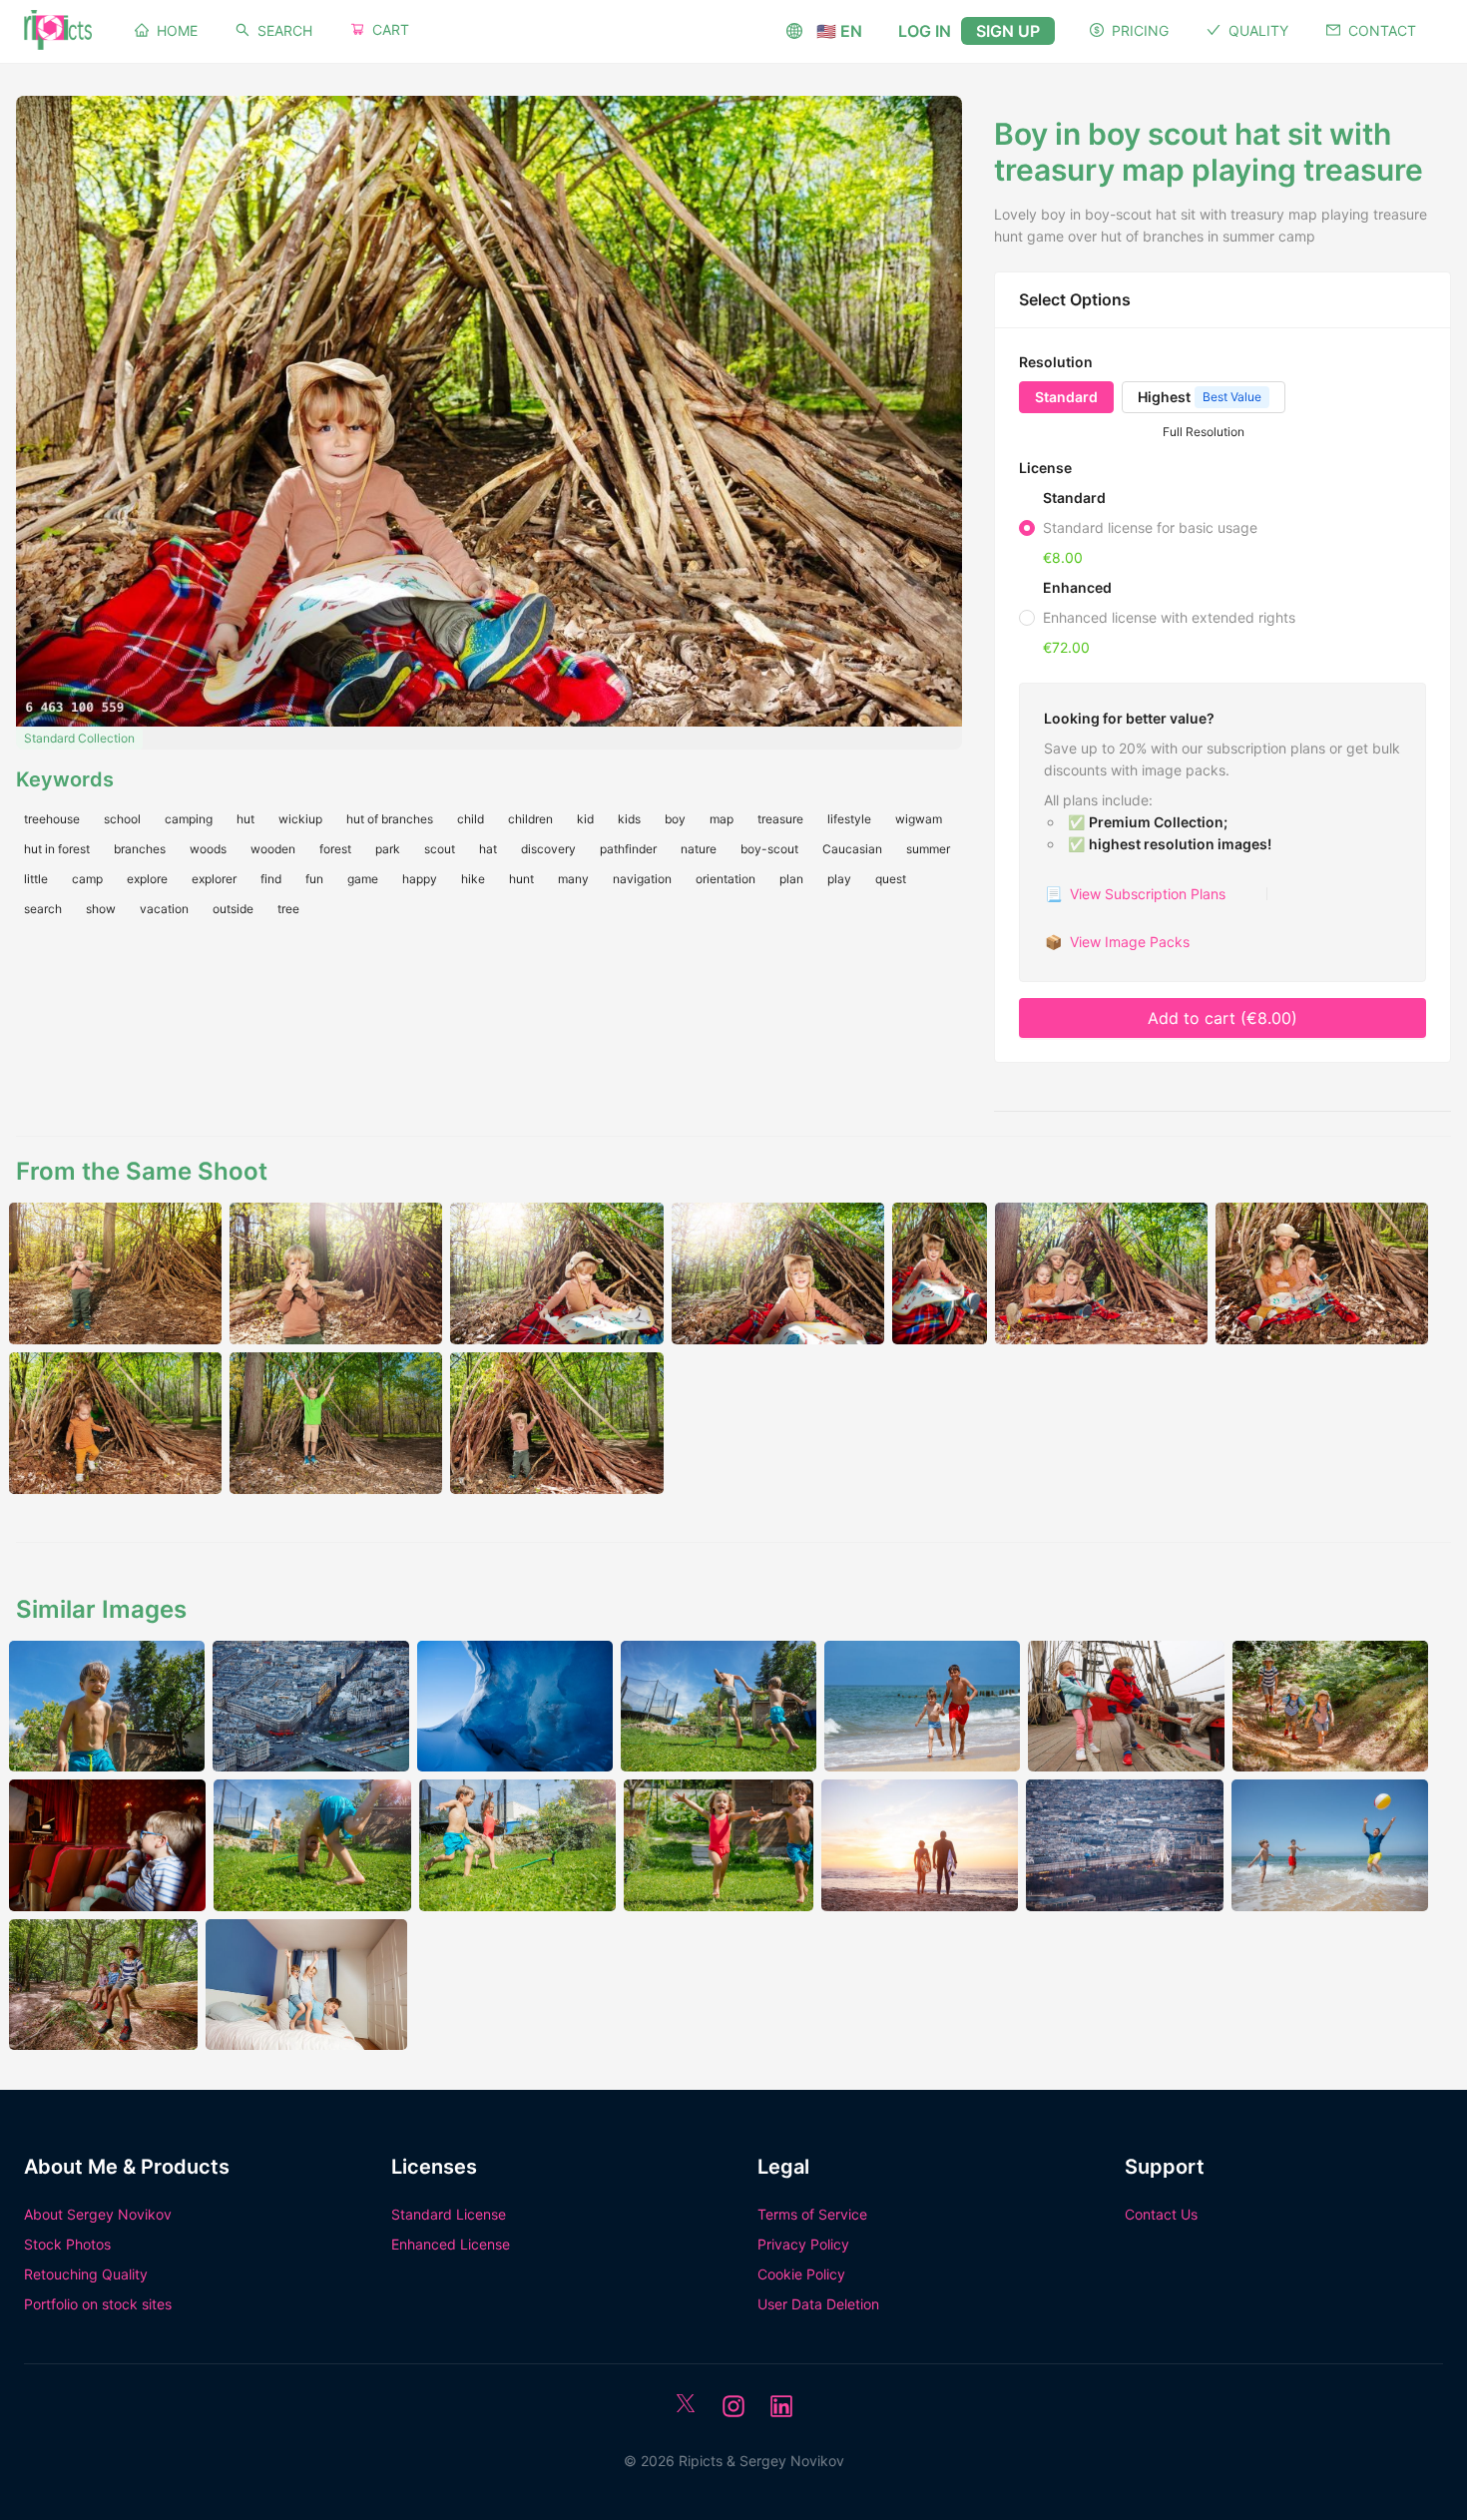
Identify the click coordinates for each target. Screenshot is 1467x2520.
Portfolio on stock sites (98, 2304)
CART (391, 29)
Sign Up (1008, 31)
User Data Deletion (818, 2304)
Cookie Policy (801, 2274)
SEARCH (285, 30)
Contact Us (1161, 2214)
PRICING (1140, 30)
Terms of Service (812, 2214)
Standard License (449, 2214)
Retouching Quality (86, 2274)
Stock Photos (67, 2244)
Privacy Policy (803, 2244)
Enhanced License (451, 2244)
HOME (177, 30)
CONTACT (1382, 30)
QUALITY (1258, 30)
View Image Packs (1117, 942)
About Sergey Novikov (98, 2214)
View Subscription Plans (1135, 894)
